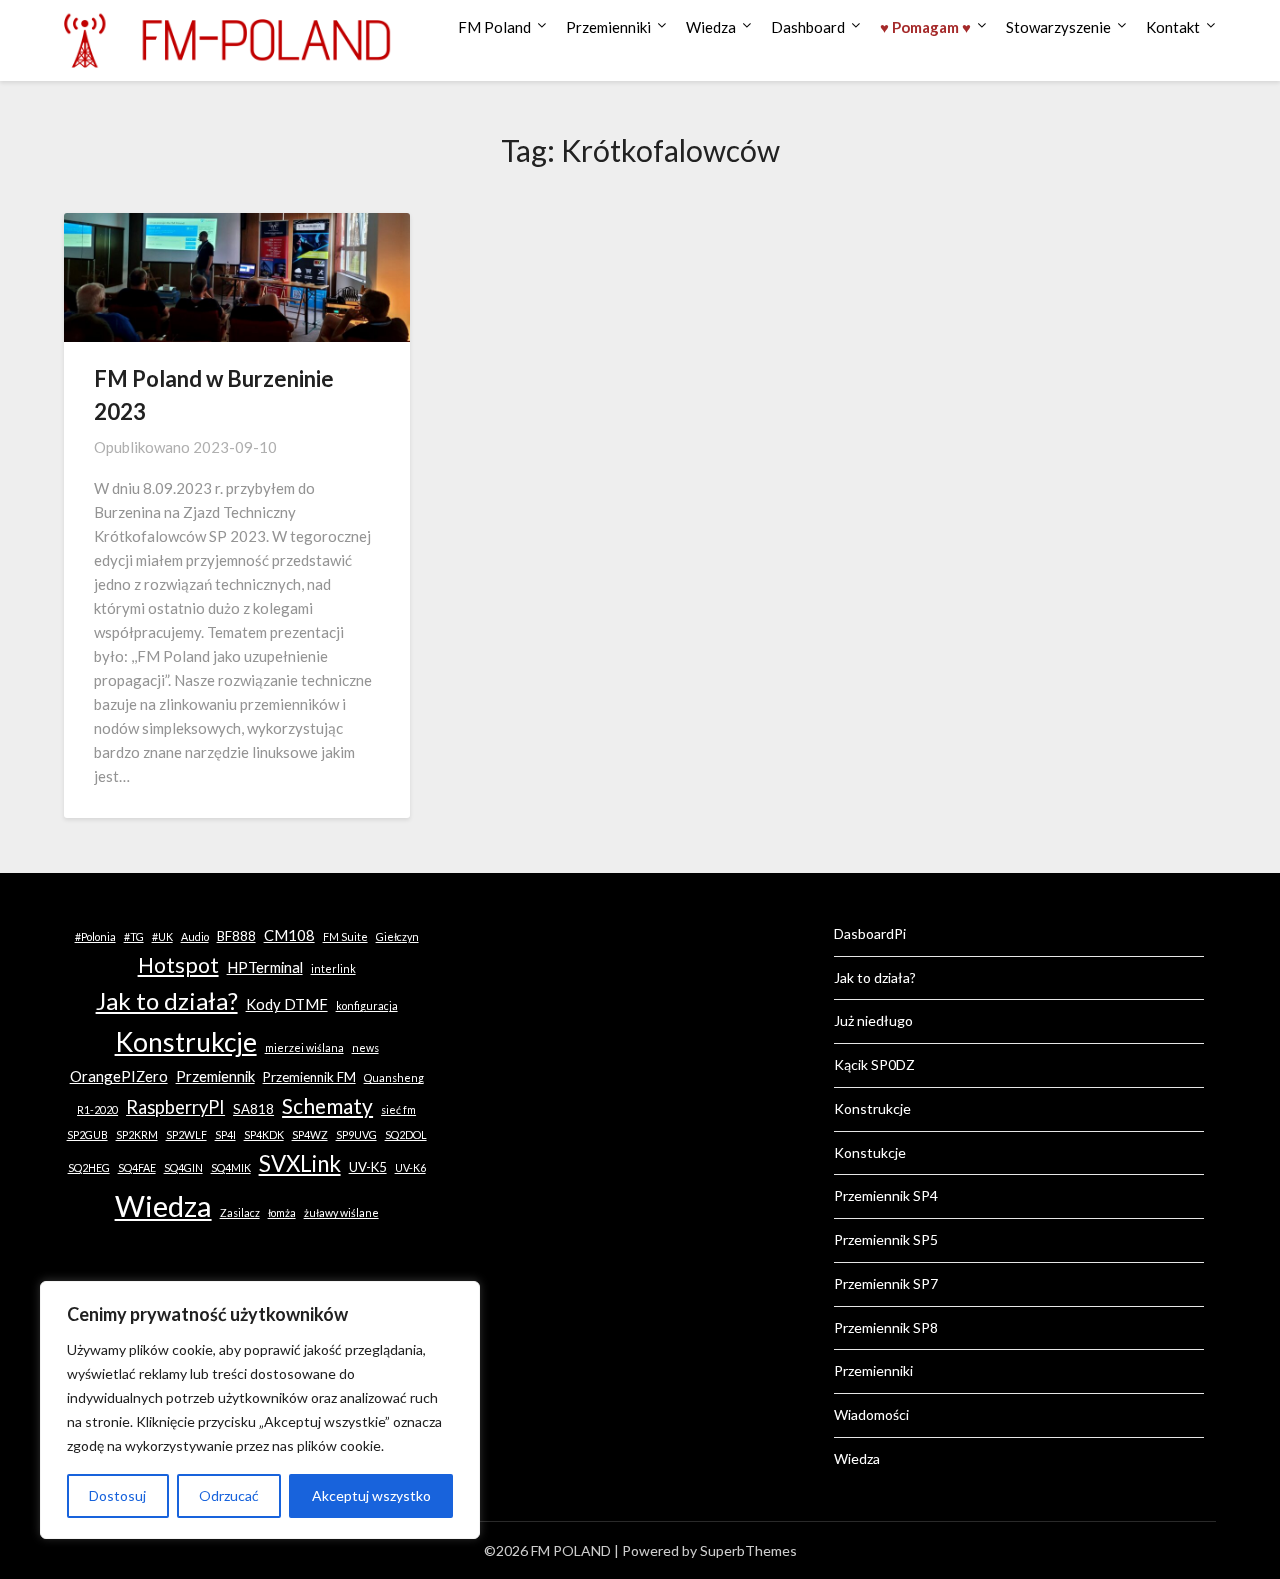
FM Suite (345, 936)
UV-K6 (410, 1167)
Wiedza (711, 27)
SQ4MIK (231, 1167)
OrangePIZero (119, 1076)
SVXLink (300, 1163)
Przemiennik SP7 (886, 1283)
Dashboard (808, 27)
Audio (195, 936)
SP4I (225, 1134)
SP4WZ (310, 1134)
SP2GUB (87, 1134)
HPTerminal (265, 967)
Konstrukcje (186, 1042)
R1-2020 (97, 1109)
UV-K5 (368, 1167)
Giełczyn (397, 936)
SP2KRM (137, 1134)
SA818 (253, 1109)
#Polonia (95, 936)
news (365, 1047)
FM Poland (494, 27)
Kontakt (1173, 27)
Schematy (327, 1105)
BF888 (236, 936)
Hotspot (178, 965)
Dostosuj (117, 1495)
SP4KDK (264, 1134)
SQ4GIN (183, 1167)
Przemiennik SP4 (886, 1195)
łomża (282, 1212)
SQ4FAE (137, 1167)
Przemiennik (215, 1076)
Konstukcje (870, 1152)
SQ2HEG (89, 1167)
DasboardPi (870, 933)
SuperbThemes (748, 1550)
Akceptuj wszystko (371, 1495)
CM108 (289, 935)
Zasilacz (240, 1212)
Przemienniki (608, 27)
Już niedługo (873, 1020)
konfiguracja (367, 1005)
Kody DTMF (287, 1004)
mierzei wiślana (304, 1047)
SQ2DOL (406, 1134)
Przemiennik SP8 (886, 1327)
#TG (134, 936)
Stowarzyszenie (1058, 27)
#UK (162, 936)
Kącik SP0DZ (874, 1064)
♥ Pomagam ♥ (925, 27)
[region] (260, 1410)
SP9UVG (356, 1134)
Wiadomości (871, 1414)
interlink (333, 968)
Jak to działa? (167, 1000)
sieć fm (398, 1109)
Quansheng (394, 1077)
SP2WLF (186, 1134)
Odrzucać (229, 1495)
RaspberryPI (175, 1107)
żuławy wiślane (341, 1212)
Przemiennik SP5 (886, 1239)
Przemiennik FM (309, 1077)
